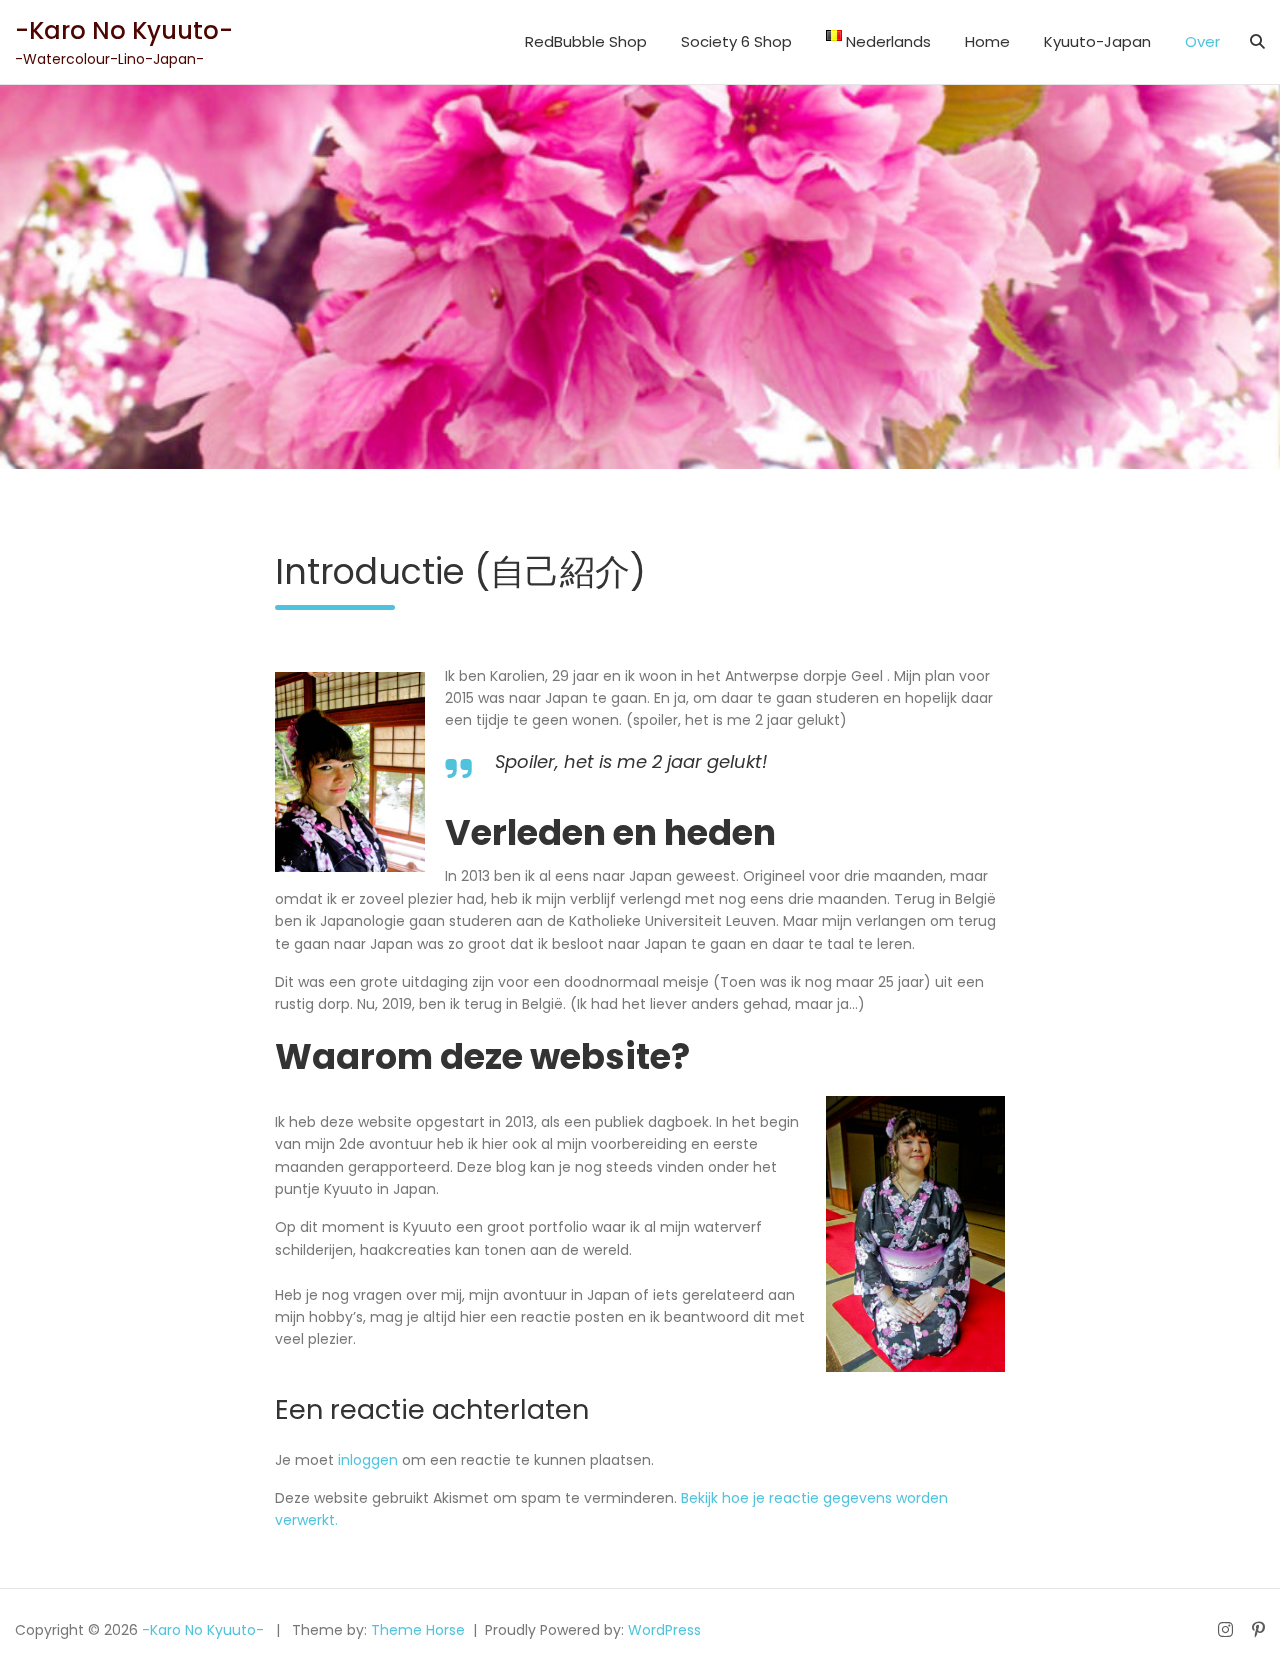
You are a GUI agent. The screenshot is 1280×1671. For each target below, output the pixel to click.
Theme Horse (418, 1630)
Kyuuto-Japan (1097, 41)
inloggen (368, 1460)
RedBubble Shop (586, 41)
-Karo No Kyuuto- (124, 30)
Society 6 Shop (736, 41)
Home (987, 41)
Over (1202, 41)
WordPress (664, 1630)
